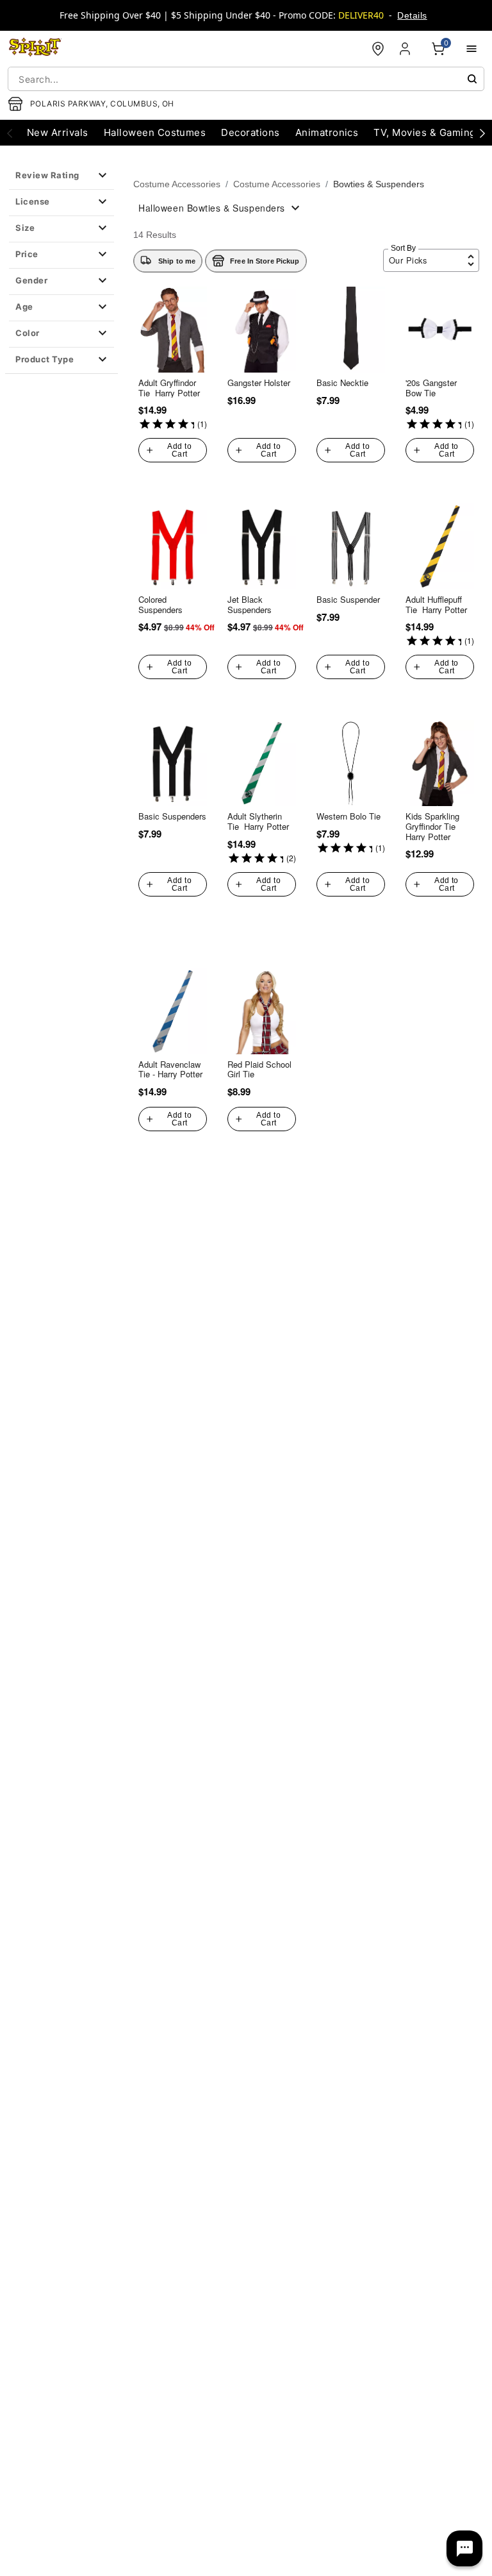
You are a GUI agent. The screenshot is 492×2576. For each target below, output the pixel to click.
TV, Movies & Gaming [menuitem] (424, 132)
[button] (61, 176)
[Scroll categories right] (482, 133)
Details (412, 15)
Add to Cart (179, 450)
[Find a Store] (378, 49)
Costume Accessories (177, 184)
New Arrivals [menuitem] (58, 132)
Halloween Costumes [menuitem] (155, 132)
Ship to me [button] (177, 261)
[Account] (406, 49)
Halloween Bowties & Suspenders (212, 208)
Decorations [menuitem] (250, 132)
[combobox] (246, 79)
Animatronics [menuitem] (327, 132)
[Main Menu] (471, 49)
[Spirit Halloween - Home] (35, 49)
